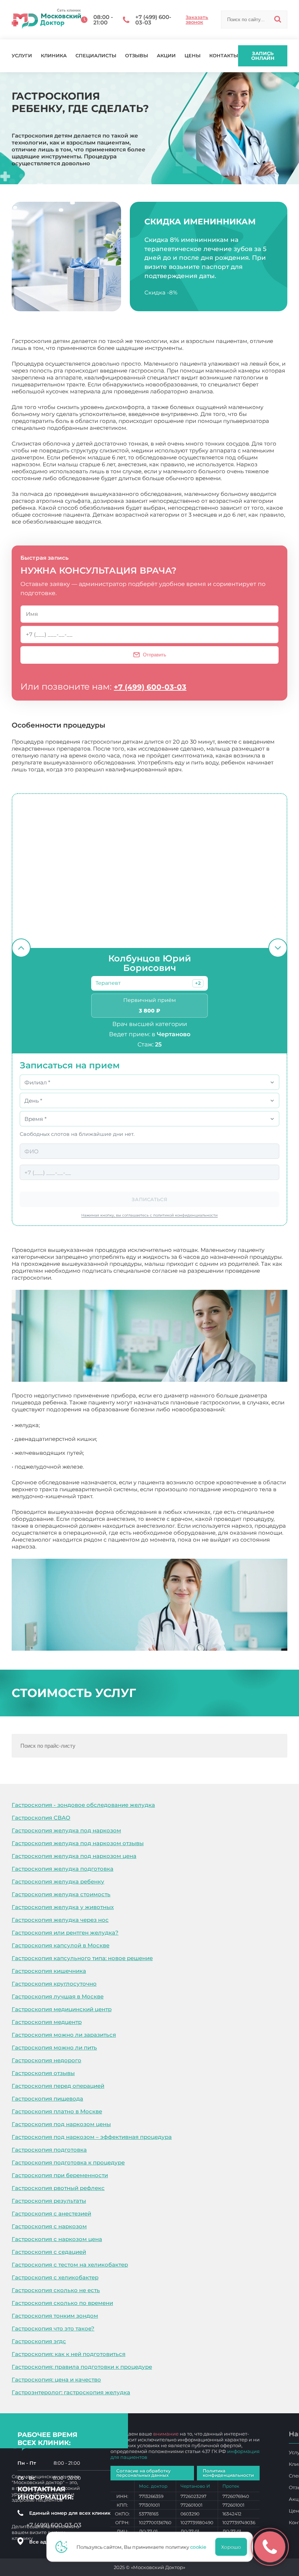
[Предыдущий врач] (21, 948)
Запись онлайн (263, 56)
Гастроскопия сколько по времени (62, 2303)
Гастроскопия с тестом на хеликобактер (70, 2265)
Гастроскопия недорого (46, 2060)
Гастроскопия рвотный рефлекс (58, 2188)
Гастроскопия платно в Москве (57, 2111)
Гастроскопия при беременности (60, 2175)
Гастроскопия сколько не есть (56, 2290)
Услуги (22, 56)
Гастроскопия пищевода (47, 2099)
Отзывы (137, 56)
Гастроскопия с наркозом (49, 2226)
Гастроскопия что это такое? (53, 2328)
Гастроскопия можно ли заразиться (64, 2035)
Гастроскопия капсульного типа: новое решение (82, 1958)
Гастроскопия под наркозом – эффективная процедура (92, 2137)
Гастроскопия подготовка (49, 2150)
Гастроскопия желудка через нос (60, 1920)
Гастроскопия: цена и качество (56, 2380)
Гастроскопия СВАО (41, 1818)
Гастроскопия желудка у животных (63, 1907)
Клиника (54, 56)
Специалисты (96, 56)
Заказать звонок (197, 20)
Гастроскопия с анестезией (51, 2213)
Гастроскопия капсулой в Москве (61, 1945)
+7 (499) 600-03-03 (150, 687)
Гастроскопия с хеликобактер (55, 2277)
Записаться (149, 1199)
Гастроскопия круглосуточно (54, 1984)
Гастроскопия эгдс (39, 2341)
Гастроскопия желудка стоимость (61, 1894)
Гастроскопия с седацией (49, 2252)
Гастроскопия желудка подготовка (63, 1869)
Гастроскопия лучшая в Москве (58, 1996)
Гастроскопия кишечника (49, 1971)
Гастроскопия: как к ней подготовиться (69, 2354)
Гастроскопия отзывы (43, 2073)
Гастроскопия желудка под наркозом (66, 1830)
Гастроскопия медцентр (47, 2022)
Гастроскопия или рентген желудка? (65, 1933)
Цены (193, 56)
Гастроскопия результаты (49, 2201)
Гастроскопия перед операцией (58, 2086)
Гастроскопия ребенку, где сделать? (89, 1547)
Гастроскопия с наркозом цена (57, 2239)
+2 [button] (198, 983)
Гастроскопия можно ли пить (54, 2047)
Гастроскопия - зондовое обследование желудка (83, 1805)
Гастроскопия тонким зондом (55, 2316)
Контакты (224, 56)
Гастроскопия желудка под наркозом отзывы (78, 1843)
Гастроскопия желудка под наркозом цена (74, 1856)
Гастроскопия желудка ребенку (58, 1881)
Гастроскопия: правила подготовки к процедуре (82, 2367)
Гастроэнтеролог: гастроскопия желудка (71, 2392)
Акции (166, 56)
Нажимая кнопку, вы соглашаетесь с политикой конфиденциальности (149, 1215)
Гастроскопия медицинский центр (62, 2009)
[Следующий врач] (278, 948)
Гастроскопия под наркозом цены (61, 2124)
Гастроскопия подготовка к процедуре (68, 2162)
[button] (198, 983)
